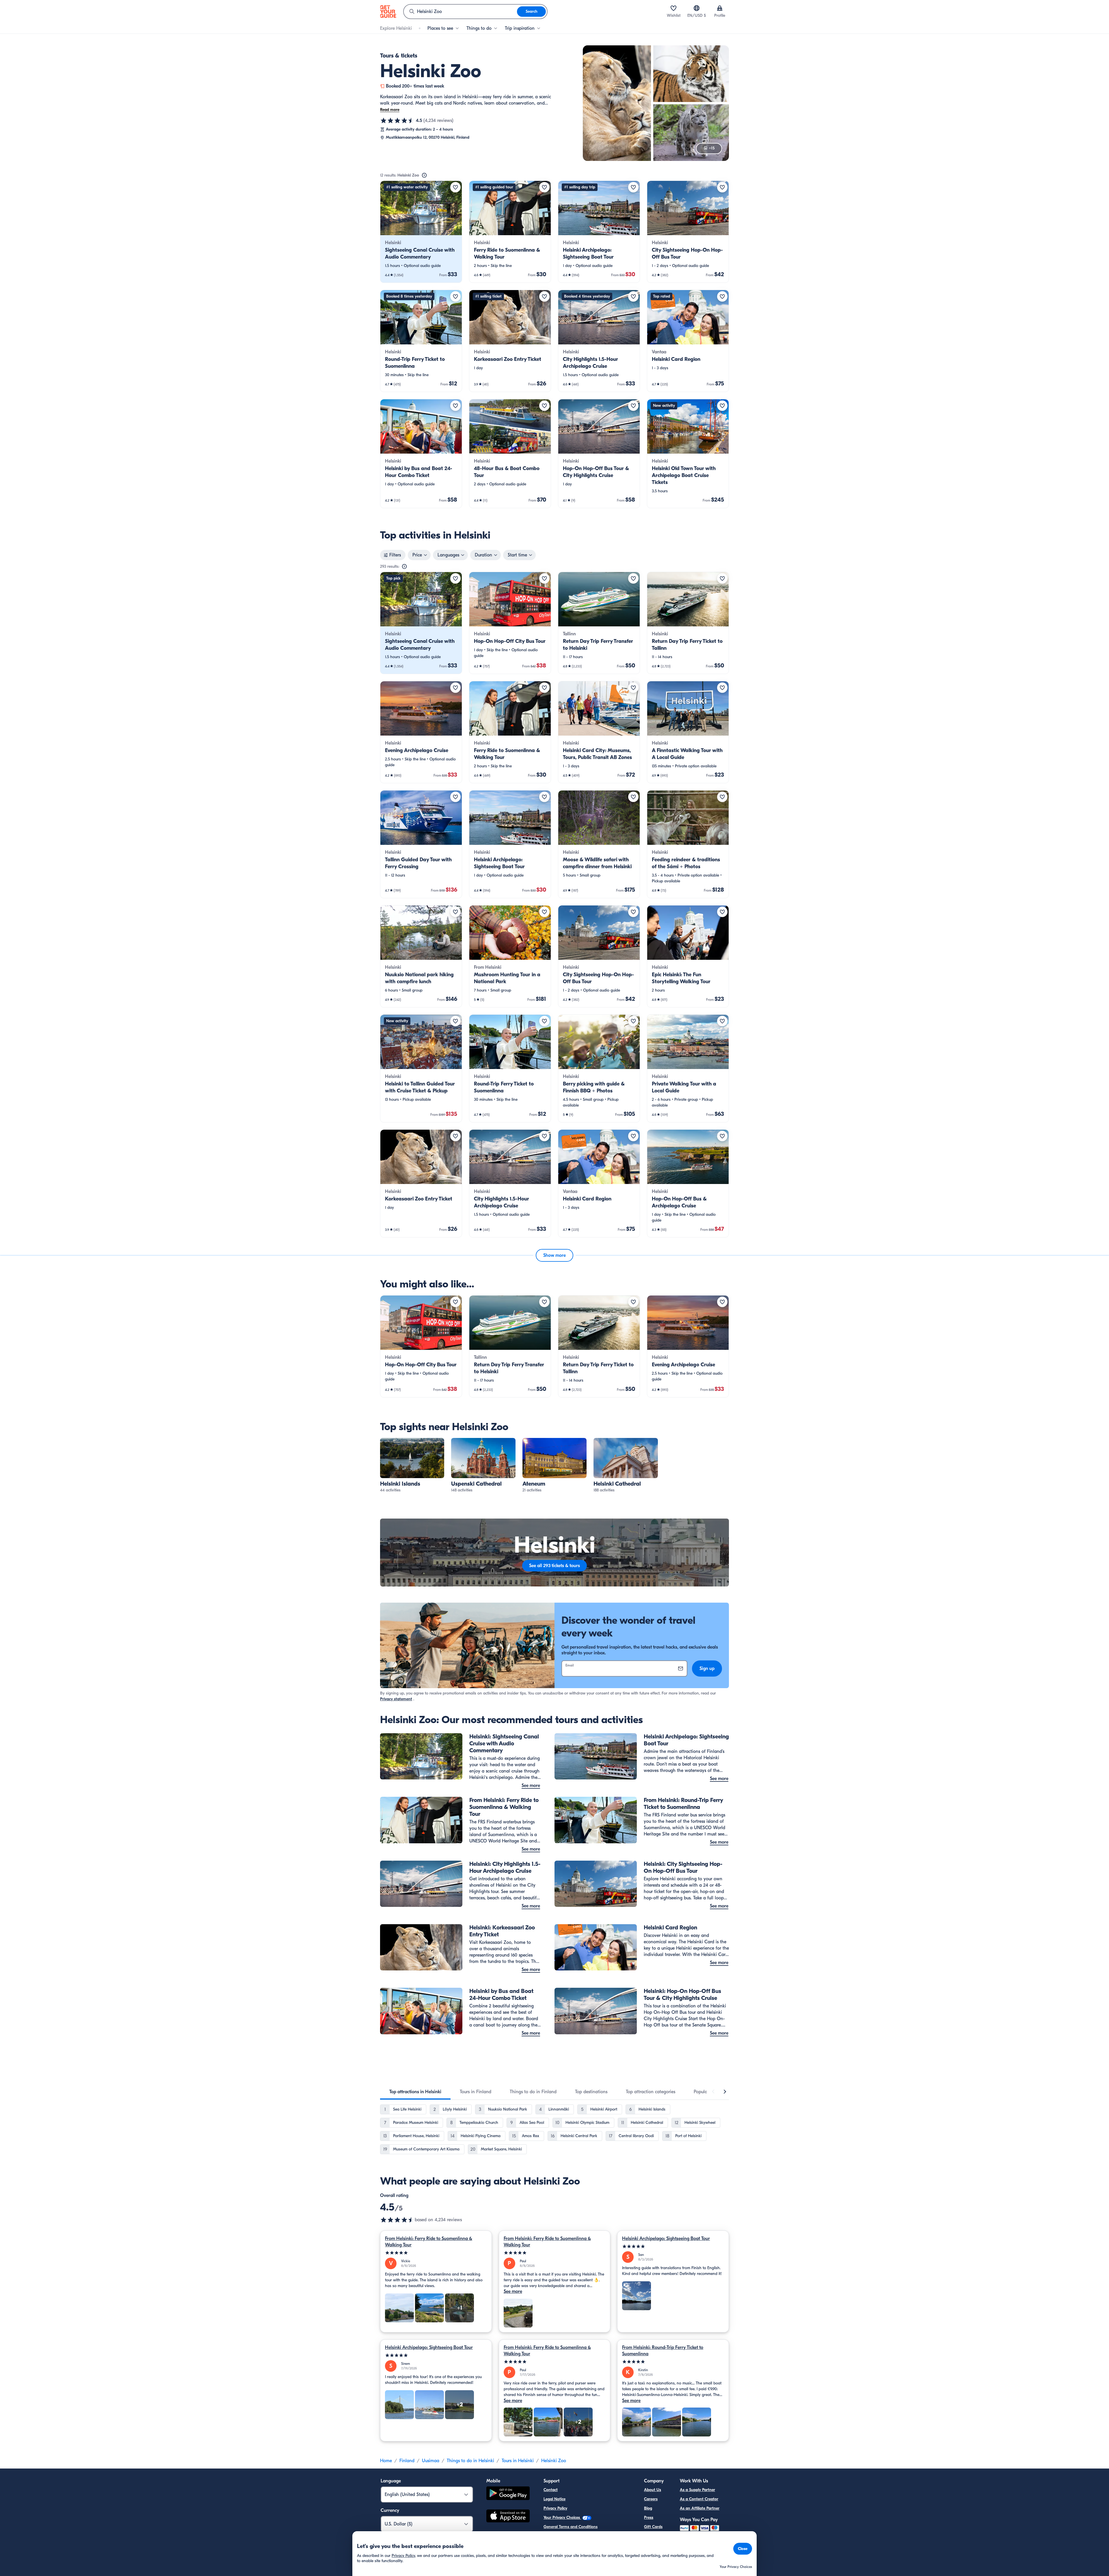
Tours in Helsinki (518, 2461)
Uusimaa (431, 2461)
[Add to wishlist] (455, 187)
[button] (421, 232)
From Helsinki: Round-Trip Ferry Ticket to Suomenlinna (663, 2351)
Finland (407, 2461)
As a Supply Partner (697, 2490)
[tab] (415, 2092)
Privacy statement (396, 1699)
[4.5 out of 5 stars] (397, 120)
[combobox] (460, 12)
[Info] (424, 175)
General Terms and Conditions (571, 2527)
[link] (421, 232)
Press (649, 2517)
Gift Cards (653, 2527)
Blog (648, 2508)
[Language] (697, 8)
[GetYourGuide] (388, 12)
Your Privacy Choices (562, 2517)
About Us (653, 2490)
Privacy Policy (555, 2508)
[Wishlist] (673, 8)
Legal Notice (554, 2499)
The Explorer (655, 2536)
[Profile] (720, 8)
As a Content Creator (699, 2499)
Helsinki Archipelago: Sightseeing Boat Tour (666, 2239)
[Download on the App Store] (508, 2517)
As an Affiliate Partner (700, 2508)
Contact (551, 2490)
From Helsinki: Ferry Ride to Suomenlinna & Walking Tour (429, 2242)
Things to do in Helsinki (470, 2461)
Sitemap (551, 2545)
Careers (651, 2499)
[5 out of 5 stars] (436, 2253)
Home (386, 2461)
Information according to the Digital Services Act (587, 2536)
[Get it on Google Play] (508, 2494)
